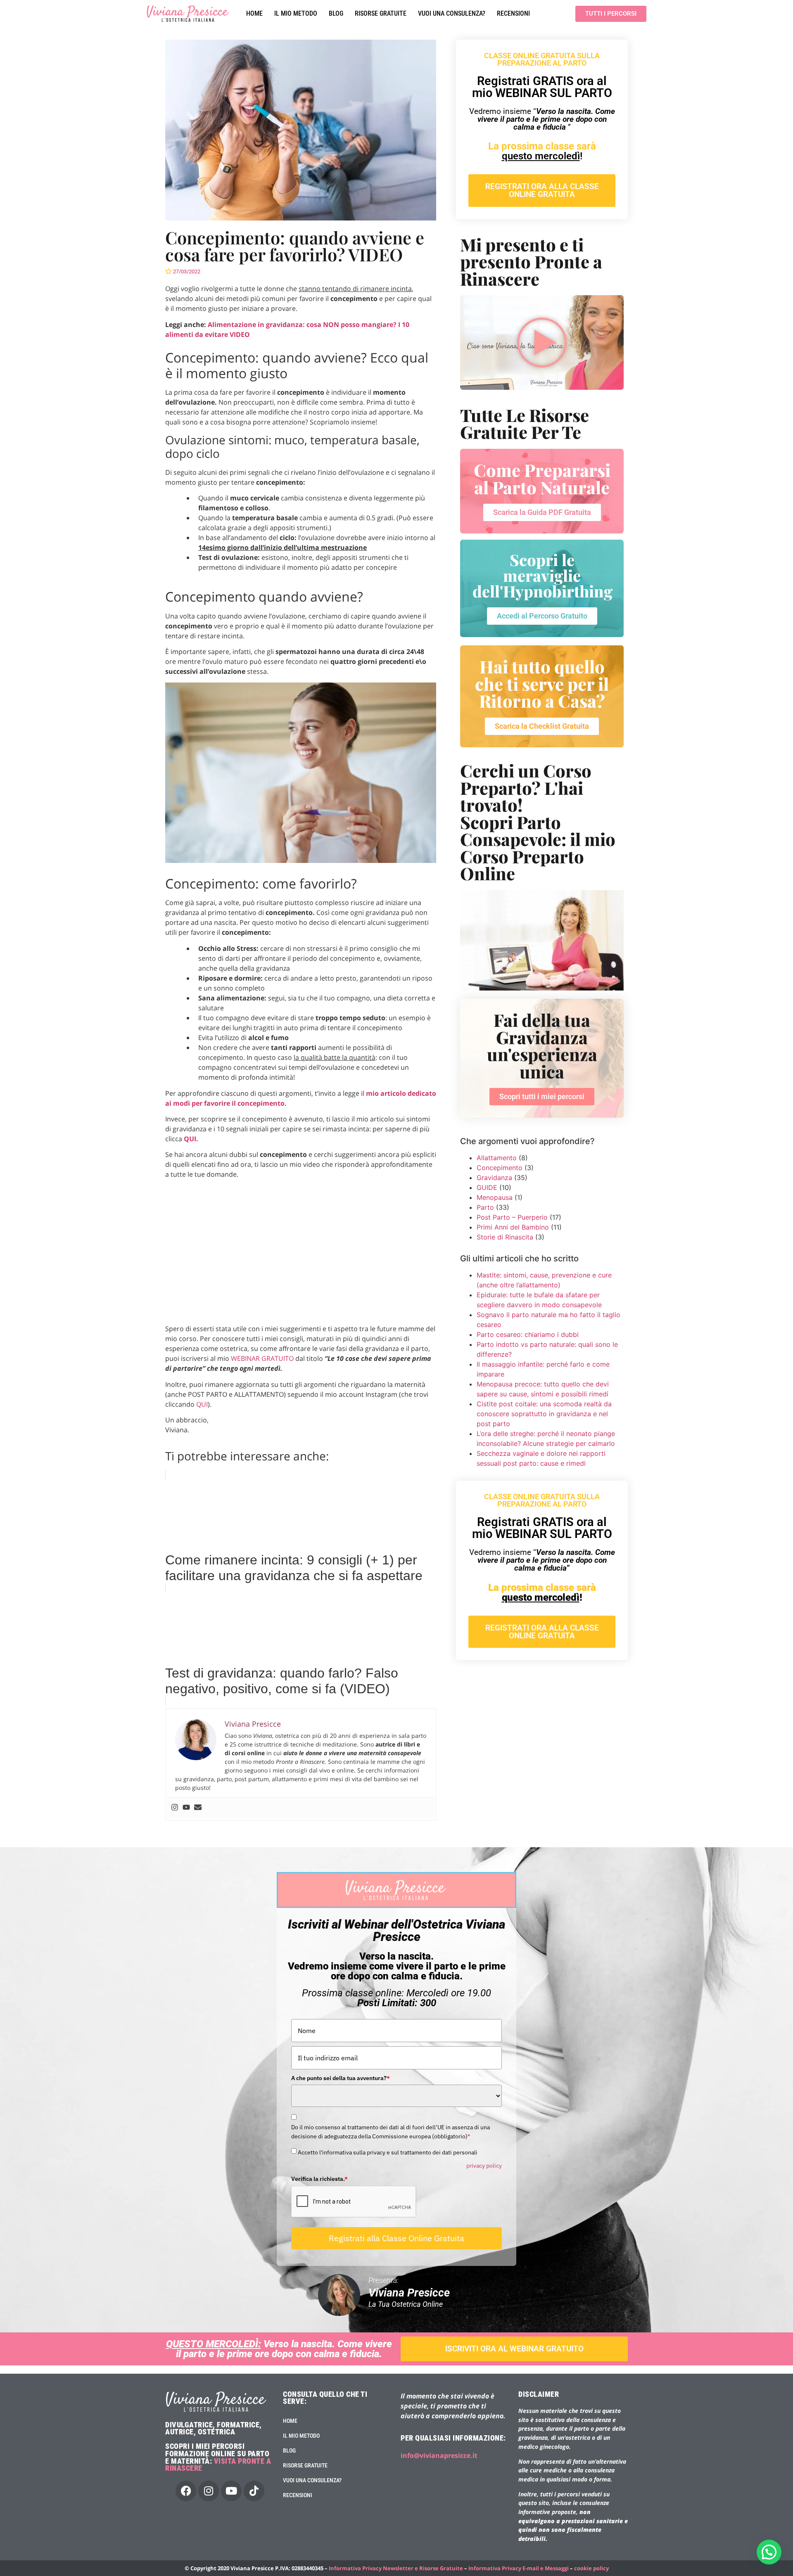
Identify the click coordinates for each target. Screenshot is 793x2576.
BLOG (336, 13)
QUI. (191, 1139)
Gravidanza (494, 1178)
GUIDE (487, 1187)
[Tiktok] (254, 2491)
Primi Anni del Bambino (513, 1227)
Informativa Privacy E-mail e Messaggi (519, 2568)
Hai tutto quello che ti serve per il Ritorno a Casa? (542, 683)
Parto (485, 1207)
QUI (202, 1404)
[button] (769, 2552)
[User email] (198, 1808)
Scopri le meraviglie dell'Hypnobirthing (543, 575)
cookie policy (591, 2568)
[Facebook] (186, 2491)
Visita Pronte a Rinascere (218, 2465)
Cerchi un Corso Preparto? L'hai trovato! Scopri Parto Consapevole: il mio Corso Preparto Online (538, 822)
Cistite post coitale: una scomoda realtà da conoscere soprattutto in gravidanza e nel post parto (544, 1414)
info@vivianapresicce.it (439, 2455)
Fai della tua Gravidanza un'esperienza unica (542, 1045)
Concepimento (500, 1168)
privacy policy (484, 2166)
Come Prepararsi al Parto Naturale (542, 478)
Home (254, 13)
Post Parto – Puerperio (512, 1217)
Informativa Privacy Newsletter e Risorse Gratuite (396, 2568)
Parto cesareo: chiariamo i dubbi (528, 1334)
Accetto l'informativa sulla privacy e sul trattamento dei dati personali (388, 2152)
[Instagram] (175, 1808)
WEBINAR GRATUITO (262, 1358)
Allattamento (497, 1158)
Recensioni (513, 13)
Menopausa (495, 1197)
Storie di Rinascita (505, 1237)
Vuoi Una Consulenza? (452, 13)
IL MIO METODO (296, 13)
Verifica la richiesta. (319, 2179)
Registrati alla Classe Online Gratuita (396, 2238)
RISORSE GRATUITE (381, 13)
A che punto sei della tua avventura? (341, 2078)
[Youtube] (186, 1808)
